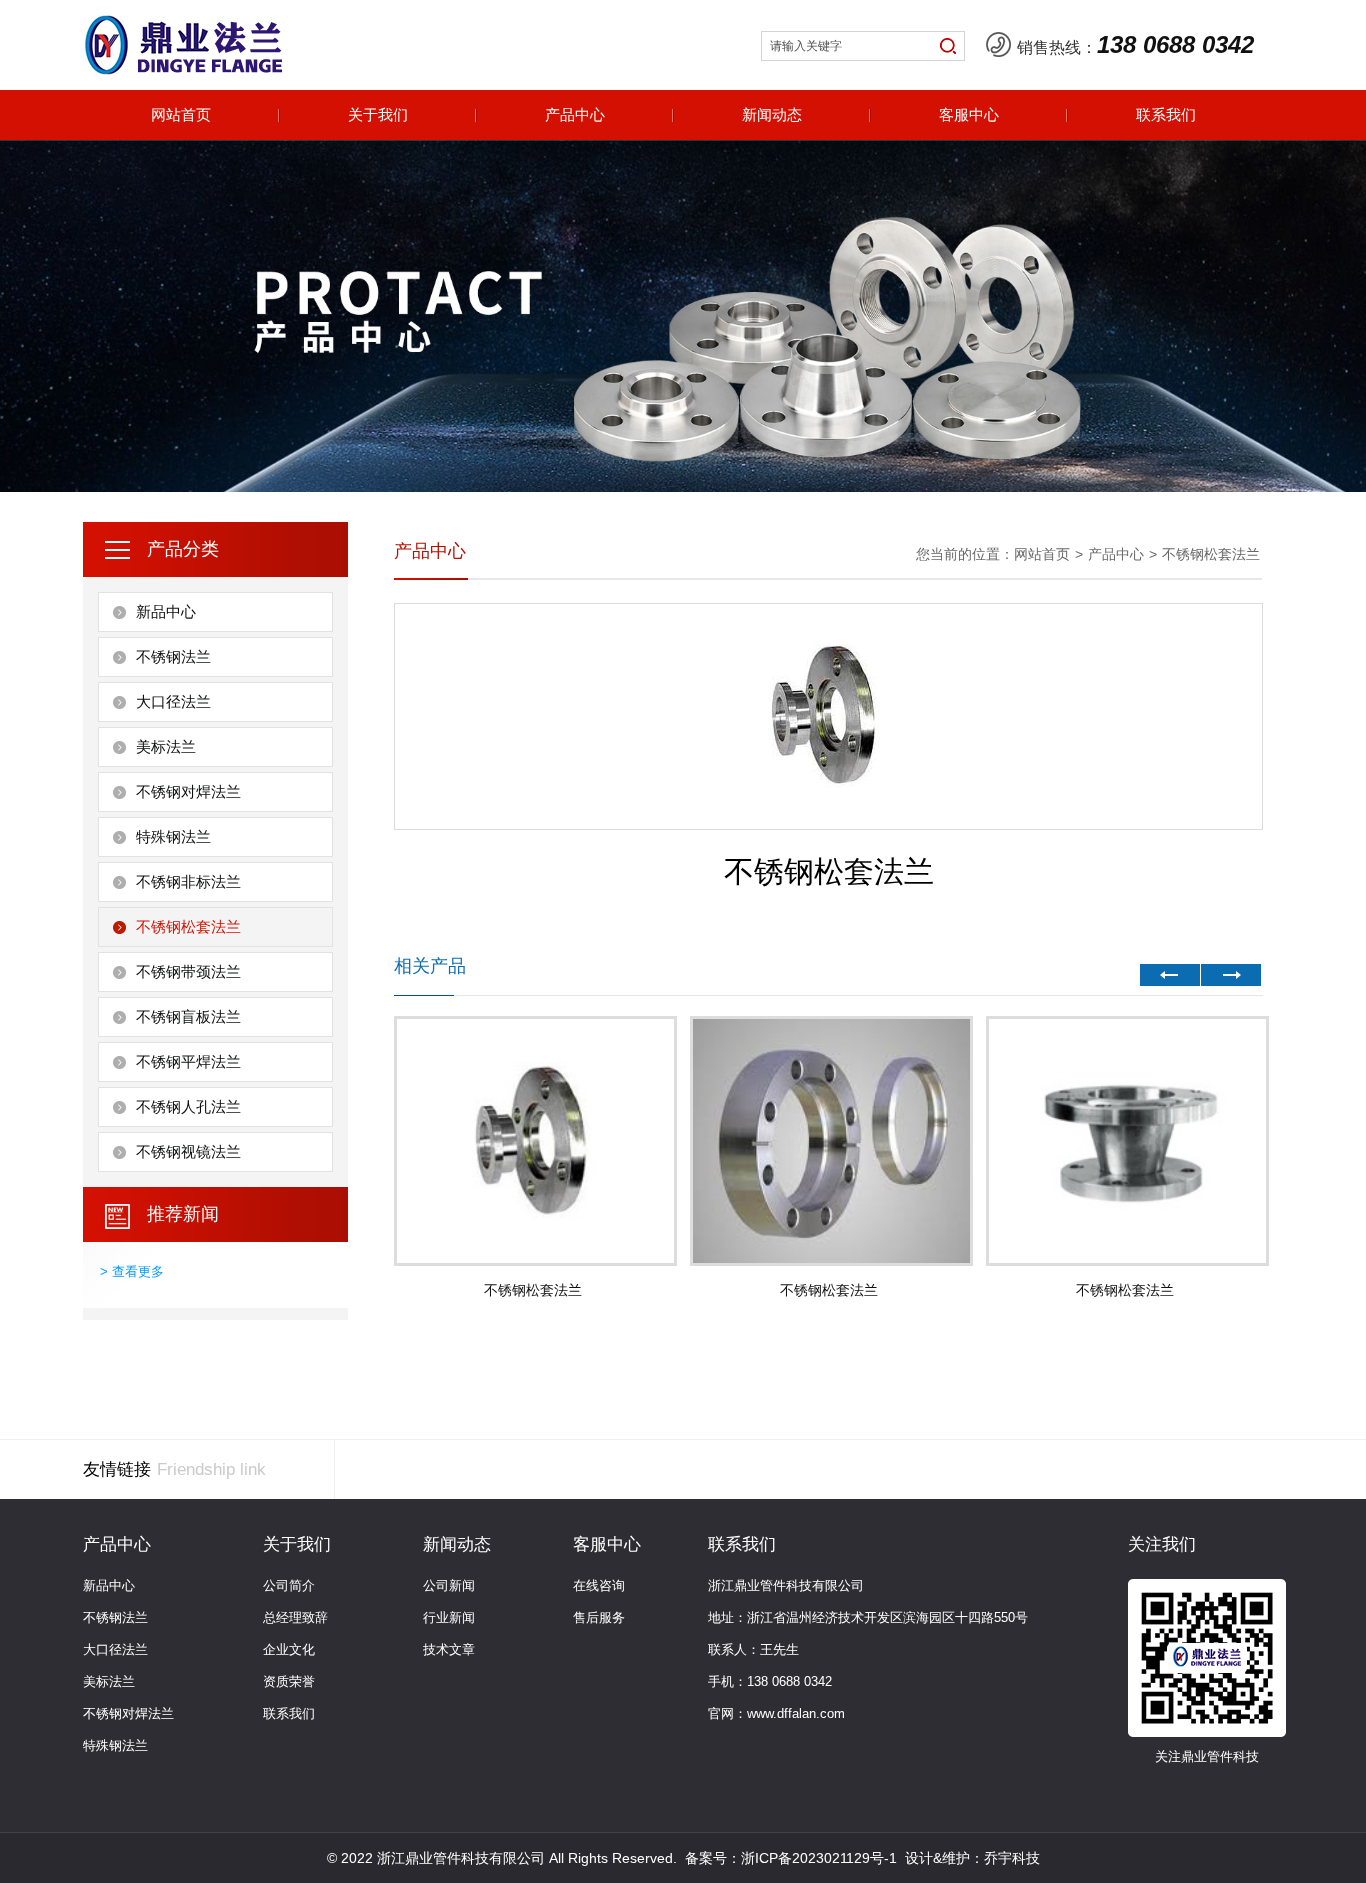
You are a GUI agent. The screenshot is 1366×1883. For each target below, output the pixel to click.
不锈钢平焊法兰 (188, 1061)
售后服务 (599, 1617)
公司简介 (289, 1585)
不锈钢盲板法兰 (188, 1016)
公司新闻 (449, 1585)
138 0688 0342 (1175, 44)
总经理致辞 (295, 1617)
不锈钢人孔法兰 (188, 1106)
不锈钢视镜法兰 (188, 1151)
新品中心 (166, 611)
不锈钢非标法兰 (188, 881)
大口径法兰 (173, 701)
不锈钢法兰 (173, 656)
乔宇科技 (1012, 1858)
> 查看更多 (132, 1271)
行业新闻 (449, 1617)
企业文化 (289, 1649)
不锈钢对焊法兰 (188, 791)
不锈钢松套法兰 (188, 926)
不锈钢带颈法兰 (188, 971)
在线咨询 (599, 1585)
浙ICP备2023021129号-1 (819, 1858)
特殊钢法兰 (173, 836)
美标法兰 (166, 746)
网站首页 (181, 114)
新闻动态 (772, 114)
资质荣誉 (289, 1681)
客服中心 (969, 114)
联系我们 (1166, 114)
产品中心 (575, 114)
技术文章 (449, 1649)
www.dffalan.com (796, 1713)
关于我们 (378, 114)
